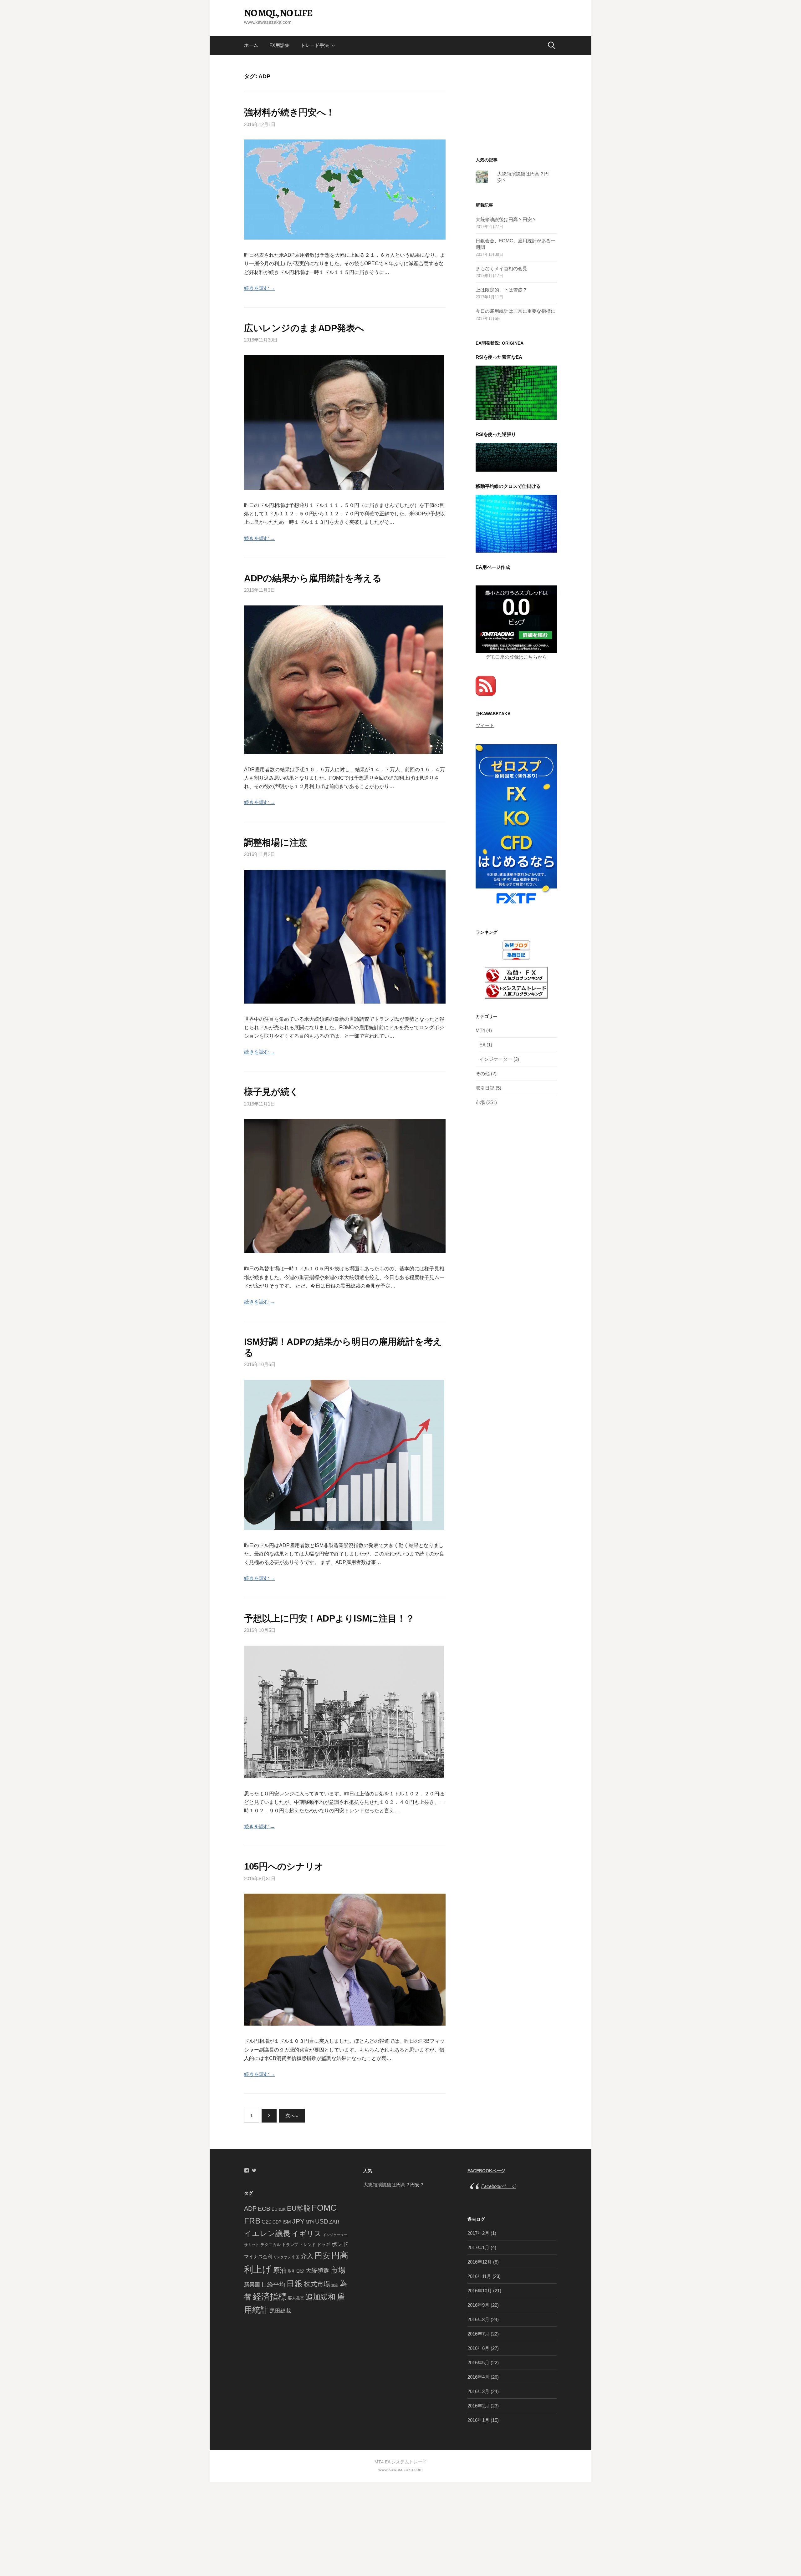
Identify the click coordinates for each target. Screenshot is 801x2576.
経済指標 (270, 2297)
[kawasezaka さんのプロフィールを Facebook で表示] (247, 2170)
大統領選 (317, 2271)
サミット (252, 2245)
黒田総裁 (280, 2311)
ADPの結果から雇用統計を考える (313, 578)
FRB (252, 2221)
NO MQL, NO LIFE (278, 13)
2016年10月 (480, 2291)
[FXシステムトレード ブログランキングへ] (516, 990)
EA (482, 1045)
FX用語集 (279, 45)
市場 (480, 1102)
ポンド (340, 2244)
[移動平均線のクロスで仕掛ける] (516, 523)
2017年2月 (478, 2233)
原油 (280, 2270)
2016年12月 (480, 2262)
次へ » (292, 2115)
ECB (264, 2209)
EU (274, 2209)
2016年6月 (478, 2348)
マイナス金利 (258, 2257)
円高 (340, 2255)
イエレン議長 (267, 2233)
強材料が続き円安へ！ (289, 112)
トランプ (290, 2245)
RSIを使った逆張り (496, 434)
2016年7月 (478, 2334)
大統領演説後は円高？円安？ (506, 219)
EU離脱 (299, 2208)
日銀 (294, 2284)
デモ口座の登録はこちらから (516, 657)
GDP (277, 2222)
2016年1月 (478, 2420)
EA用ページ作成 (493, 567)
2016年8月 (478, 2319)
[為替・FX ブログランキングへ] (516, 975)
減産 (335, 2285)
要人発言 (296, 2298)
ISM (287, 2222)
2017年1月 (478, 2247)
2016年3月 (478, 2391)
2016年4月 (478, 2377)
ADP (250, 2209)
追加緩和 (320, 2297)
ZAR (334, 2222)
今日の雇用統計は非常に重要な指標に (515, 311)
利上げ (258, 2269)
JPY (298, 2221)
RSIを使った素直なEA (499, 357)
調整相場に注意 (276, 843)
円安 (322, 2255)
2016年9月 (478, 2305)
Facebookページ (486, 2171)
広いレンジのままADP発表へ (304, 328)
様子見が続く (271, 1092)
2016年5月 (478, 2363)
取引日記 (485, 1088)
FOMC (324, 2208)
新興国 (252, 2285)
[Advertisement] (516, 115)
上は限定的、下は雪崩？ (501, 290)
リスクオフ (282, 2257)
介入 (307, 2256)
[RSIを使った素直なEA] (516, 392)
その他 (483, 1073)
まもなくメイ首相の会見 (501, 268)
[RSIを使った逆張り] (516, 457)
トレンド (308, 2245)
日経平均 (273, 2284)
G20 (266, 2222)
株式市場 (317, 2284)
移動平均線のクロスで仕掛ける (508, 486)
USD (321, 2221)
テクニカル (270, 2245)
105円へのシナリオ (284, 1866)
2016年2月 (478, 2406)
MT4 (480, 1030)
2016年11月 (479, 2276)
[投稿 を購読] (486, 685)
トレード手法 (315, 45)
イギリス (307, 2234)
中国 (296, 2257)
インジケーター (496, 1059)
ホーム (251, 45)
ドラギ (324, 2245)
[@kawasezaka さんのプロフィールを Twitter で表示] (254, 2170)
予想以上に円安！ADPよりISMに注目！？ (329, 1618)
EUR (282, 2209)
